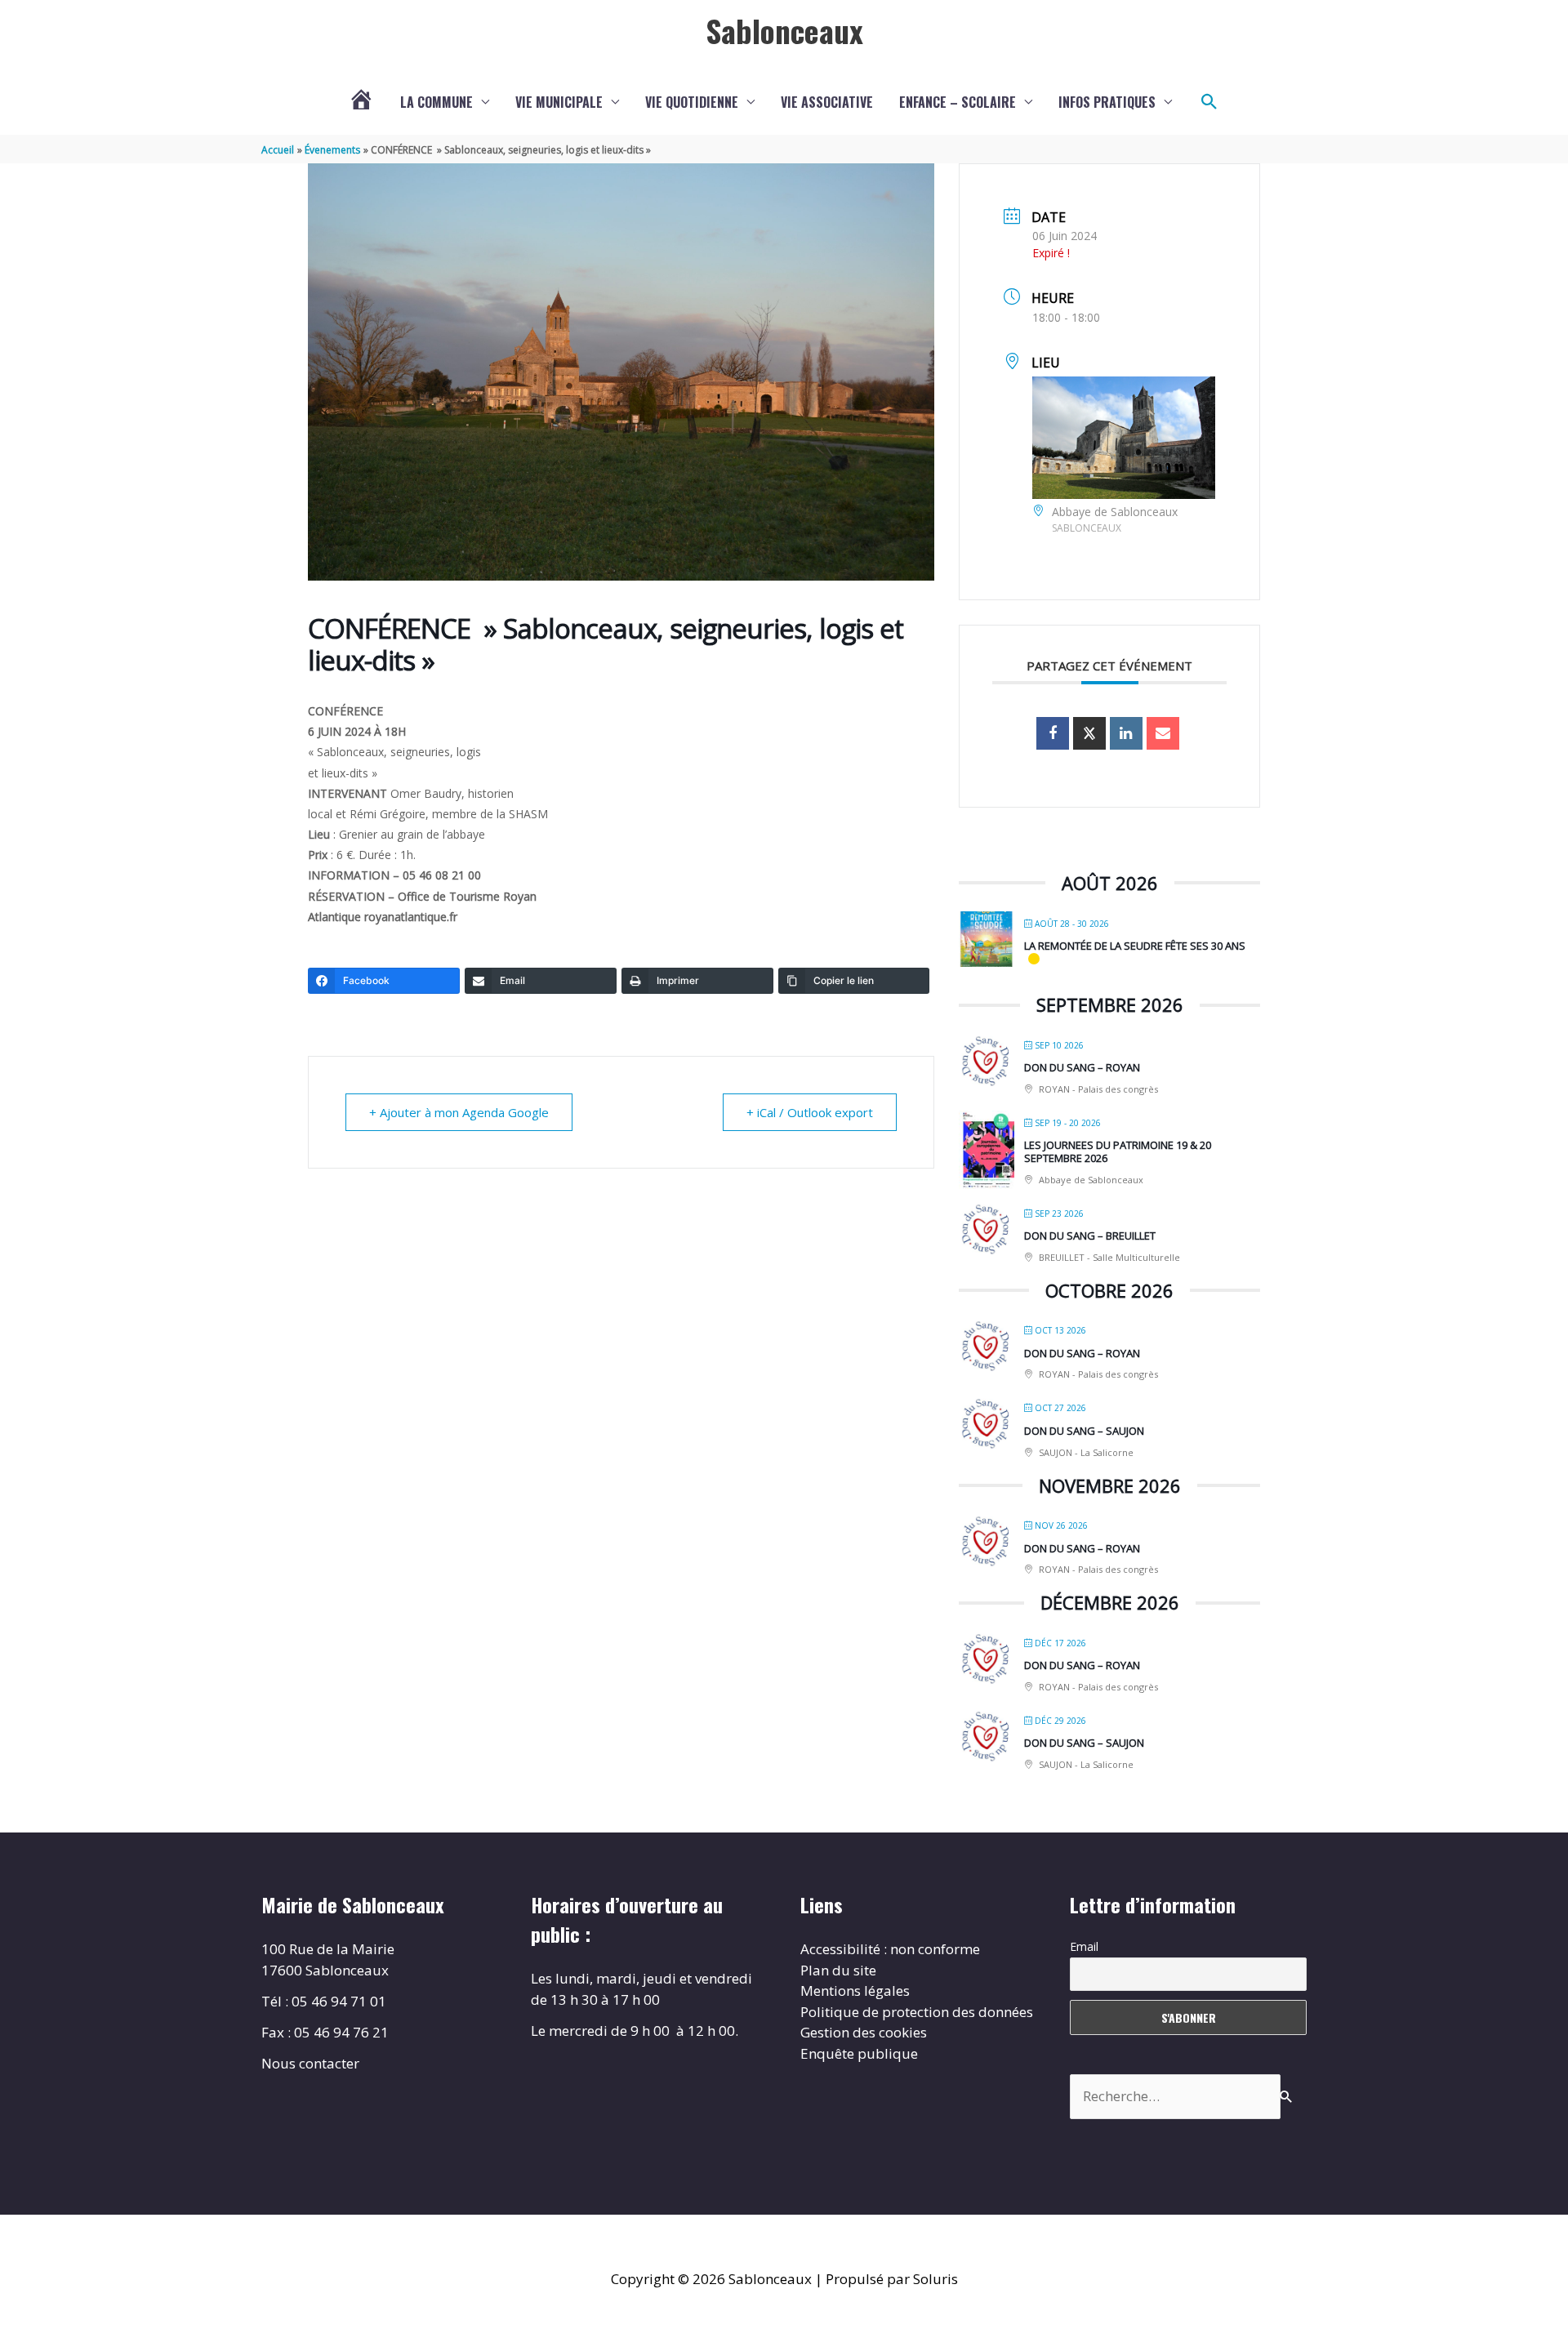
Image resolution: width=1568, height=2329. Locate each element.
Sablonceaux (784, 30)
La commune (437, 102)
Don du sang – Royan (1082, 1067)
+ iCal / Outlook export (810, 1112)
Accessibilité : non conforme (890, 1949)
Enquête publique (859, 2053)
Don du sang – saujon (1084, 1431)
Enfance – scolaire (958, 102)
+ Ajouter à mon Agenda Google (459, 1112)
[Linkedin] (1126, 733)
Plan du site (838, 1970)
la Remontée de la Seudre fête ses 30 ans (1135, 946)
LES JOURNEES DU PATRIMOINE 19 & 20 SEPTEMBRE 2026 (1118, 1151)
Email (1084, 1946)
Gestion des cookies (864, 2032)
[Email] (1163, 733)
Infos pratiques (1107, 102)
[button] (1209, 102)
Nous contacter (310, 2063)
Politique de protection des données (917, 2012)
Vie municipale (559, 102)
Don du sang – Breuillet (1090, 1236)
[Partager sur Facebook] (1053, 733)
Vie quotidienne (692, 102)
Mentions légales (855, 1991)
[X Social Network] (1089, 733)
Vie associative (827, 102)
